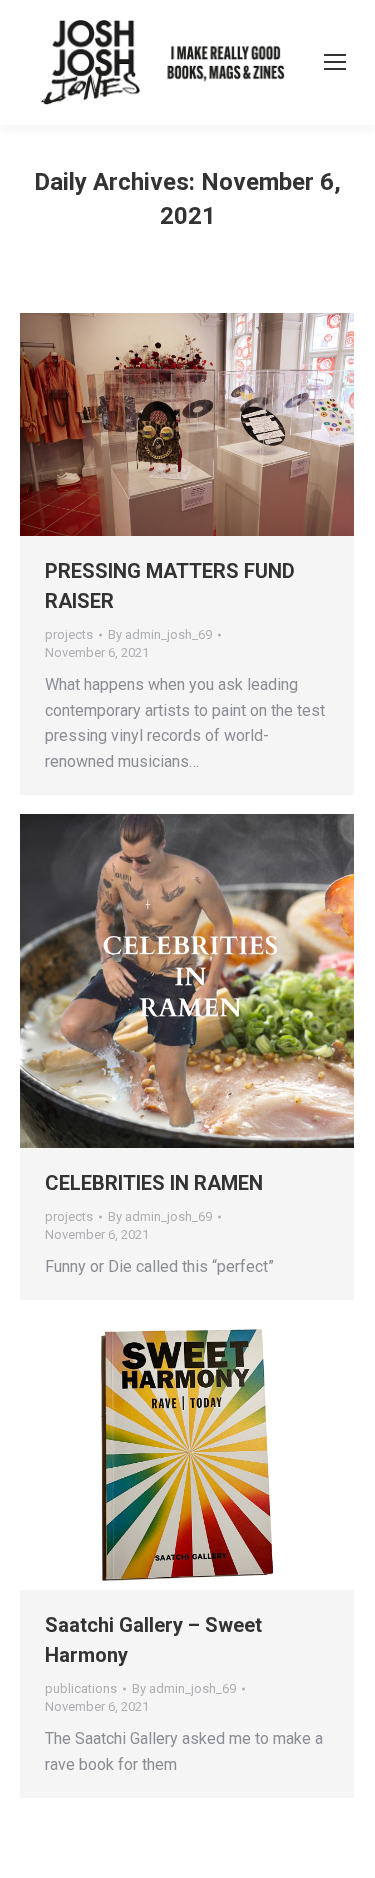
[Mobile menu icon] (335, 62)
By (160, 634)
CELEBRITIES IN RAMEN (154, 1183)
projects (69, 634)
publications (81, 1688)
